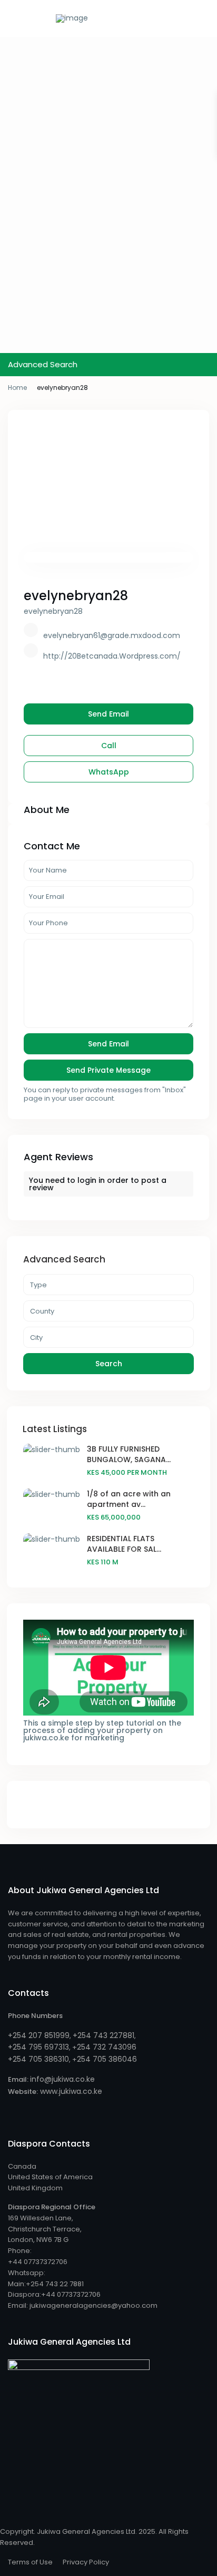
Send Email (108, 714)
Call (109, 746)
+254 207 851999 (39, 2035)
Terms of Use (30, 2562)
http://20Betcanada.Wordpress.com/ (112, 656)
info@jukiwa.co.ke (62, 2079)
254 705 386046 (107, 2059)
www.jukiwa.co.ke (70, 2091)
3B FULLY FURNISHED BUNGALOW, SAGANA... (129, 1454)
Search (109, 1364)
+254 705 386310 (38, 2059)
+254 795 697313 (38, 2047)
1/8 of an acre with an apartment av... (129, 1499)
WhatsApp (109, 772)
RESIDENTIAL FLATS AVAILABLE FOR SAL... (124, 1544)
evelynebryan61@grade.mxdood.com (112, 635)
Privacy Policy (86, 2562)
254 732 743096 (107, 2047)
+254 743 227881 (103, 2035)
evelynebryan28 (76, 596)
